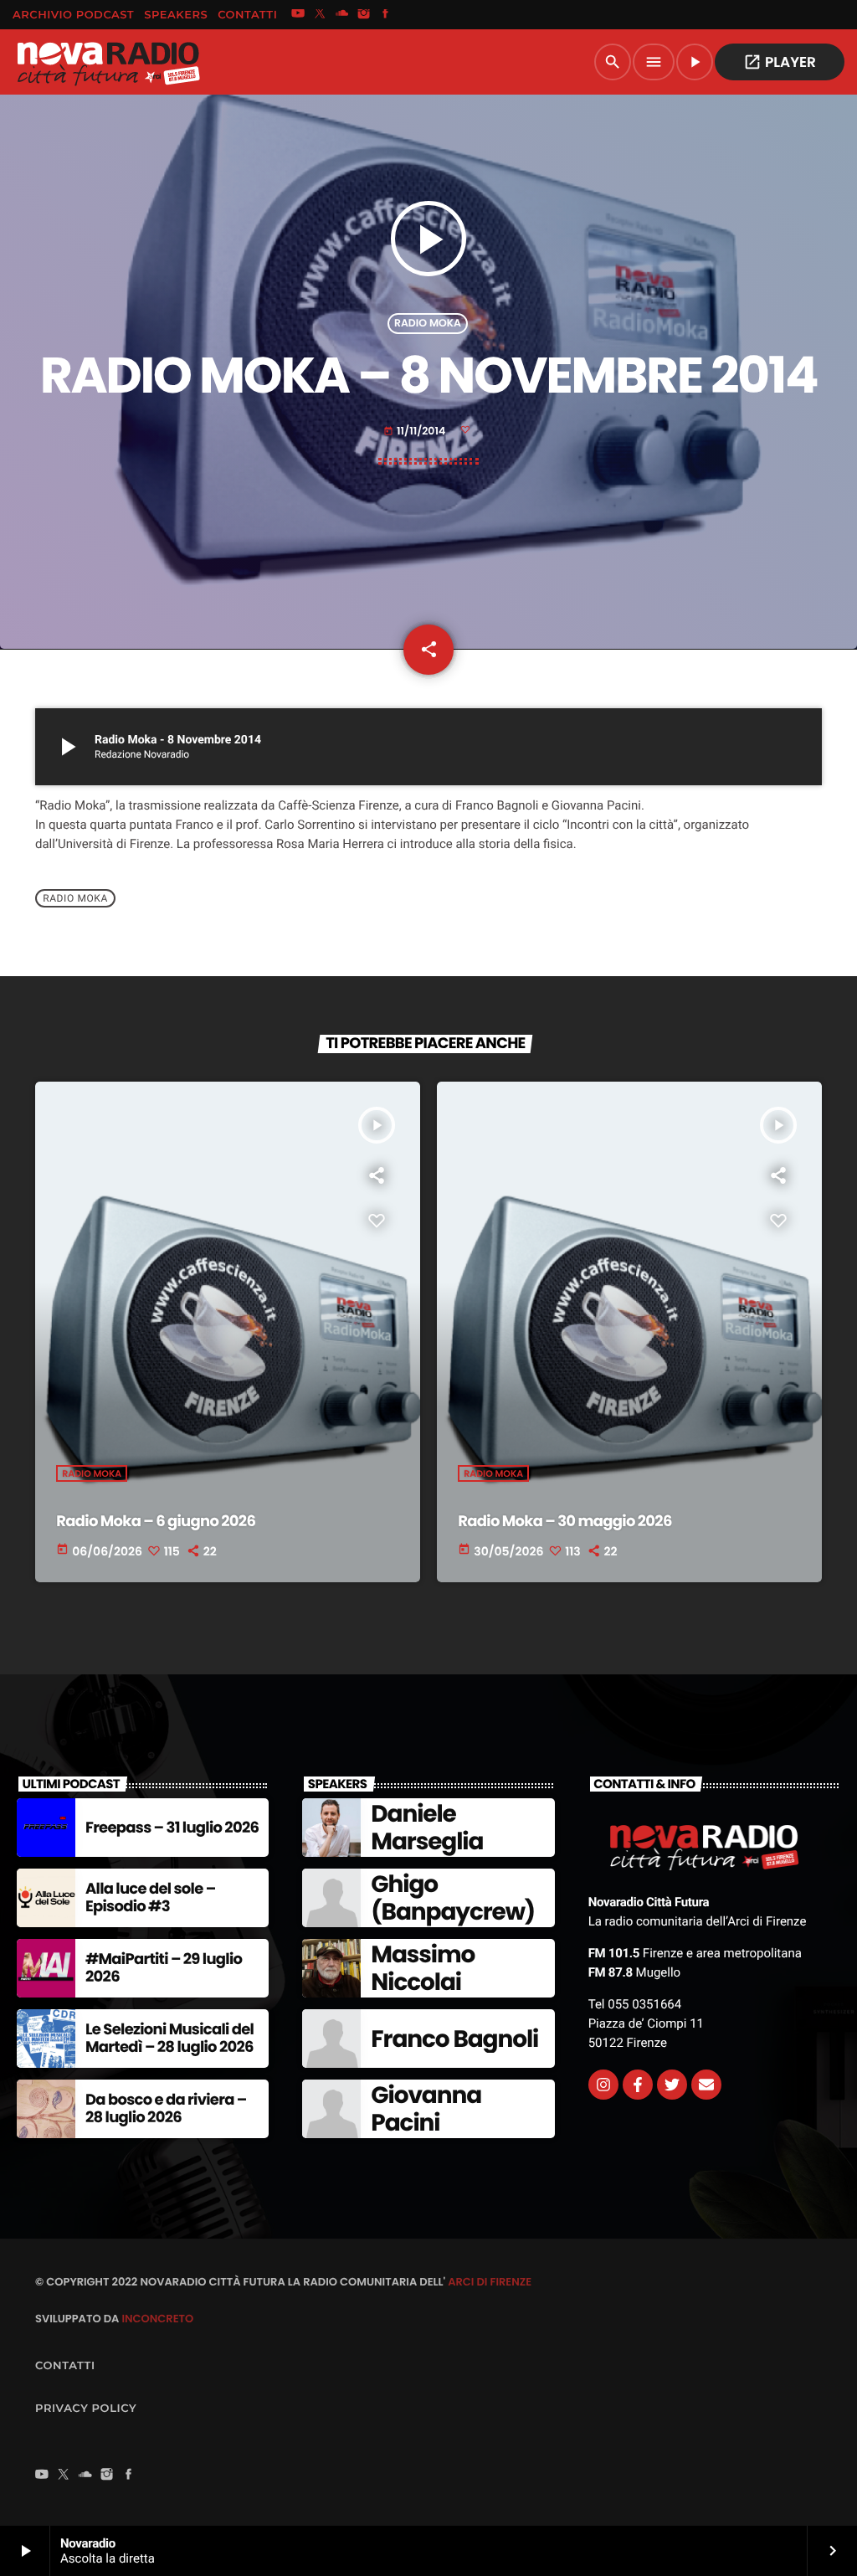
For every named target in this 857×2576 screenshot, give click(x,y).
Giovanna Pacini (426, 2109)
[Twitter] (672, 2085)
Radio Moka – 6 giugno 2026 (156, 1522)
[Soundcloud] (342, 15)
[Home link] (108, 62)
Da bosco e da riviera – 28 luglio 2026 (166, 2109)
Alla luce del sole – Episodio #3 (150, 1898)
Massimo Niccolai (423, 1969)
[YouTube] (298, 15)
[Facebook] (386, 15)
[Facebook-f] (638, 2085)
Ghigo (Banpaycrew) (453, 1898)
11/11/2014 (416, 432)
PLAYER (780, 62)
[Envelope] (706, 2085)
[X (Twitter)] (320, 15)
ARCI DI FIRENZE (490, 2282)
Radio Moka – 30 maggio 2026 (564, 1522)
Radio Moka (428, 324)
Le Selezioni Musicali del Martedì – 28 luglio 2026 (169, 2039)
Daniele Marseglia (427, 1828)
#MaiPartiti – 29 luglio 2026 (164, 1969)
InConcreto (157, 2319)
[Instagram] (364, 15)
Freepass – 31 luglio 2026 (172, 1828)
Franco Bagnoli (454, 2039)
